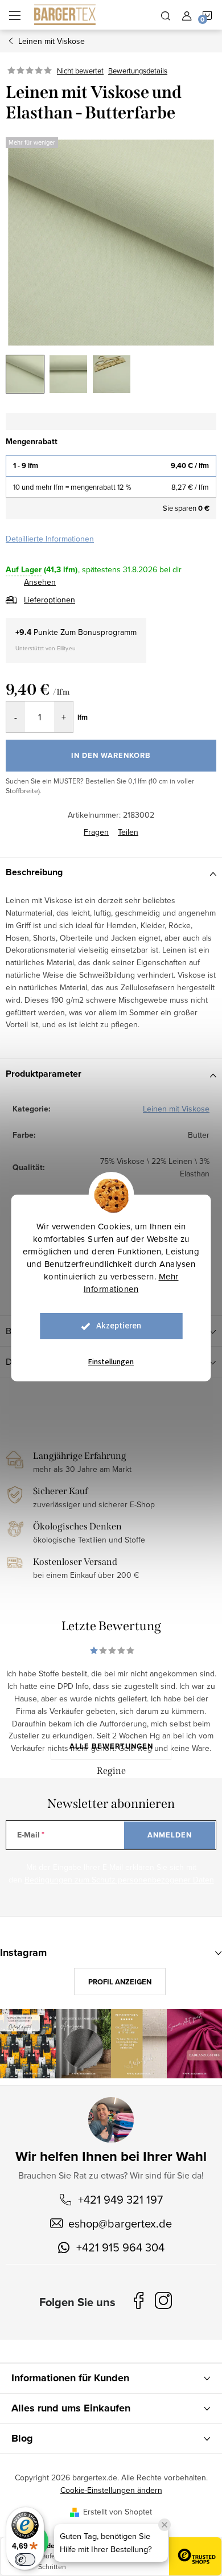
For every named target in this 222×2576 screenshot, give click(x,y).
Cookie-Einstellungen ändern (111, 2490)
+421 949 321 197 (120, 2199)
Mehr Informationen (131, 1283)
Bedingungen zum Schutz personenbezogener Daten (119, 1880)
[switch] (25, 2559)
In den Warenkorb (111, 755)
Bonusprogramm (107, 632)
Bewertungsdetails (138, 71)
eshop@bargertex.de (120, 2223)
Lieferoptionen (50, 600)
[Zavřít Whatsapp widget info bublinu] (165, 2525)
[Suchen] (166, 15)
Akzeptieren (119, 1326)
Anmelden (170, 1835)
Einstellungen (111, 1362)
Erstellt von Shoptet (118, 2512)
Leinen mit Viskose (176, 1109)
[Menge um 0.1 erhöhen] (63, 717)
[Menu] (15, 15)
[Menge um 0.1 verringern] (16, 717)
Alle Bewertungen (111, 1746)
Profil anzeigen (120, 1982)
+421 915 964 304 (120, 2247)
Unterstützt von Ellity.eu (46, 648)
